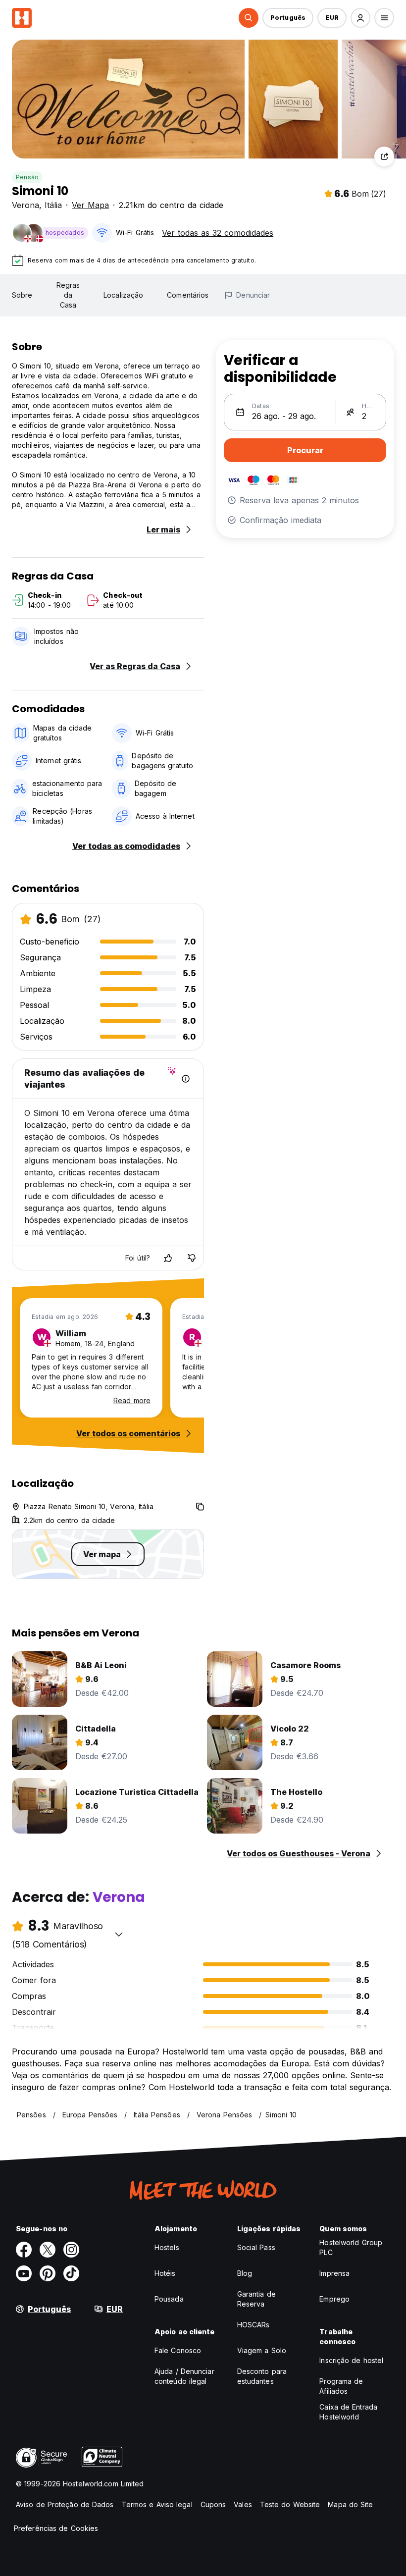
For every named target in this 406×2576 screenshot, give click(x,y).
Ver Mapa (90, 205)
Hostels (167, 2247)
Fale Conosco (178, 2350)
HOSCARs (254, 2325)
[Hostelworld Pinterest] (48, 2273)
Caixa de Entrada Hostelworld (348, 2412)
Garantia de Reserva (256, 2299)
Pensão (27, 177)
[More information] (186, 1079)
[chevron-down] (119, 1934)
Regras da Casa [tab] (68, 295)
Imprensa (334, 2273)
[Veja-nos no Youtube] (24, 2273)
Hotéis (165, 2273)
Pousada (169, 2299)
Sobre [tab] (22, 295)
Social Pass (256, 2247)
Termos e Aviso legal (157, 2504)
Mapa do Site (350, 2504)
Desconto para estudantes (262, 2376)
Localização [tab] (123, 295)
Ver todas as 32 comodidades (218, 233)
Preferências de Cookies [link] (56, 2528)
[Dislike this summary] (192, 1258)
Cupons (213, 2504)
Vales (243, 2504)
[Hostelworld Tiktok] (71, 2273)
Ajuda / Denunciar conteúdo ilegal (184, 2376)
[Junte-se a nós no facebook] (24, 2250)
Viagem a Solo (262, 2350)
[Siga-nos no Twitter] (48, 2250)
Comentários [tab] (188, 295)
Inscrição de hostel (351, 2360)
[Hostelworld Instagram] (71, 2250)
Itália (53, 205)
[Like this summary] (168, 1258)
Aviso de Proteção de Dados (65, 2504)
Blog (245, 2273)
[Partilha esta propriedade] (384, 157)
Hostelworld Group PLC (351, 2247)
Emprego (334, 2299)
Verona (25, 205)
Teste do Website (290, 2504)
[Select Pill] (249, 18)
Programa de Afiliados (341, 2386)
